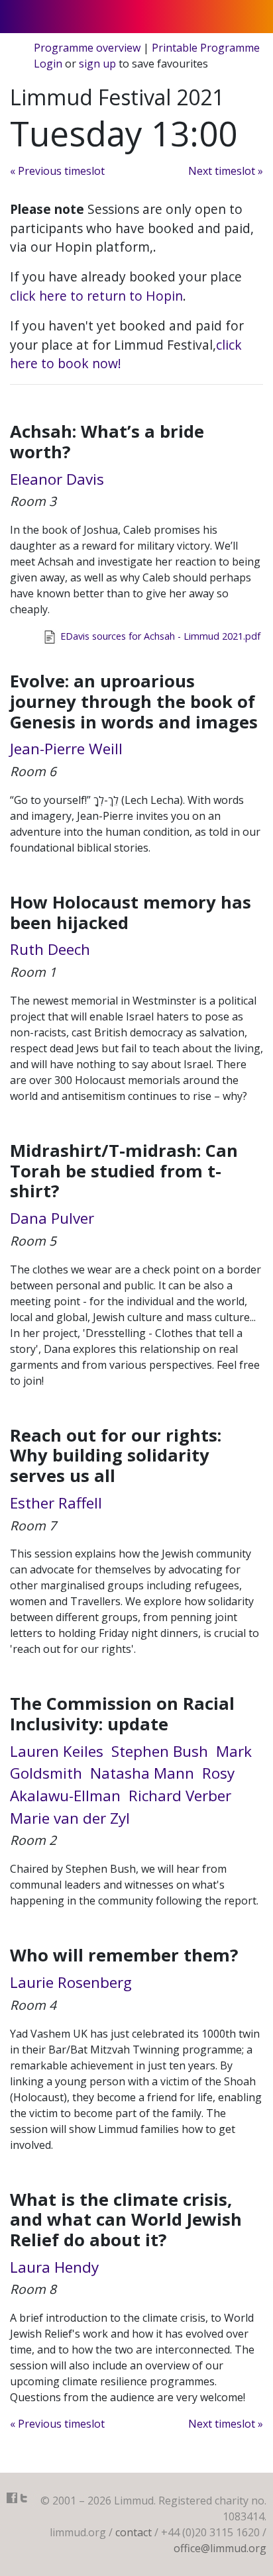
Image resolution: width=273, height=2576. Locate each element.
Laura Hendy (54, 2267)
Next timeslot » (226, 171)
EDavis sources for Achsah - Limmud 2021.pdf (159, 636)
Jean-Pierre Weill (66, 749)
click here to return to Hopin (96, 296)
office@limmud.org (220, 2548)
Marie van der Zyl (70, 1818)
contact (134, 2532)
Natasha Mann (142, 1773)
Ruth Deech (50, 949)
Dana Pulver (52, 1218)
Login (48, 64)
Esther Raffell (56, 1503)
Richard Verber (180, 1796)
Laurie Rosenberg (71, 1982)
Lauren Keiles (57, 1751)
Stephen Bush (160, 1751)
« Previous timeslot (57, 171)
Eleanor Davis (57, 479)
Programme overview (87, 48)
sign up (97, 64)
